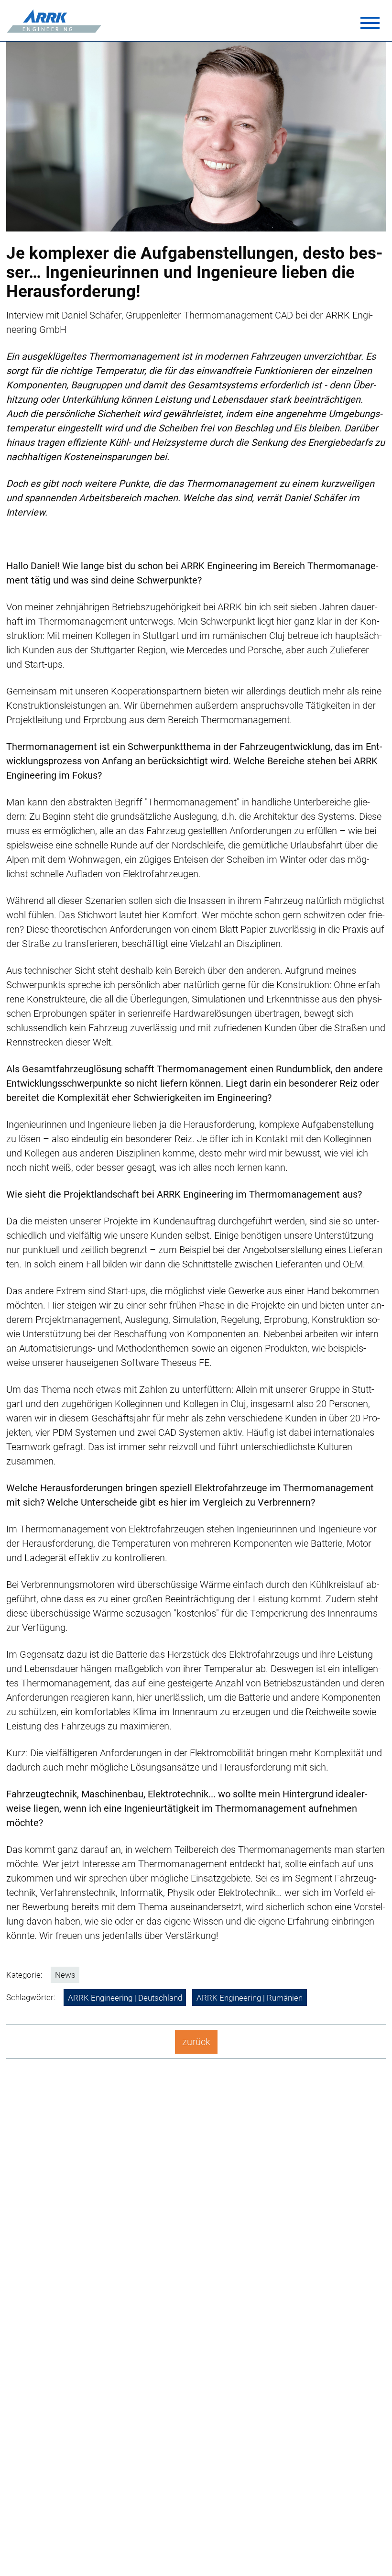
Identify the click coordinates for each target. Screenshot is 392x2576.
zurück (196, 2042)
